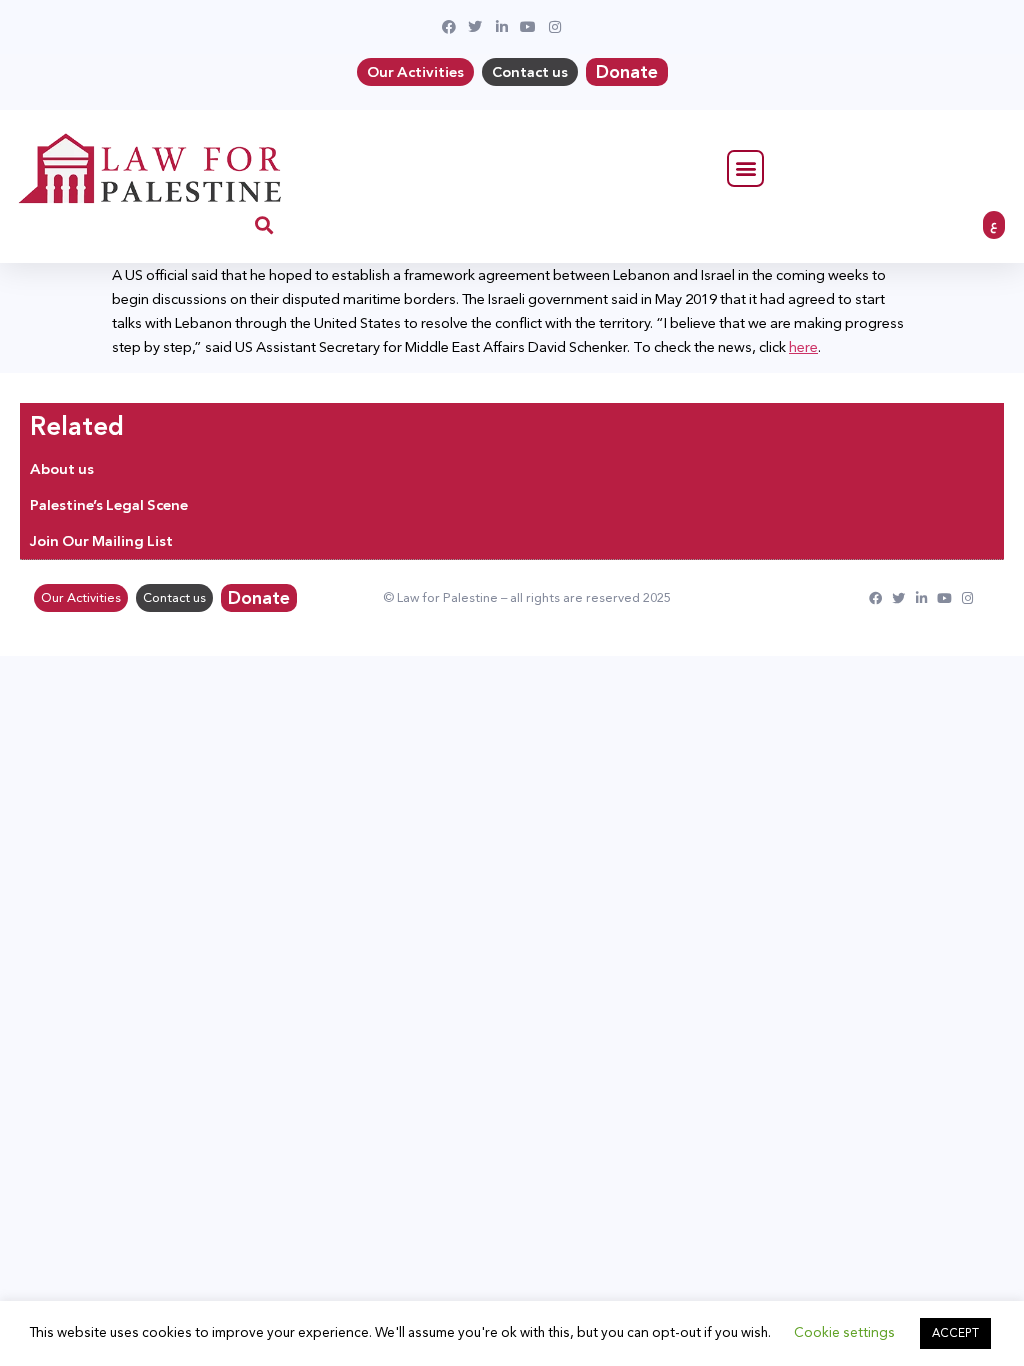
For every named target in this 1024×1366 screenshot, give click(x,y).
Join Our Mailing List (101, 541)
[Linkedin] (921, 598)
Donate (627, 72)
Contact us (530, 72)
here (803, 347)
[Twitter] (898, 598)
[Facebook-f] (875, 598)
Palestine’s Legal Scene (109, 505)
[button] (745, 168)
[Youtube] (944, 598)
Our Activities (415, 72)
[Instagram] (967, 598)
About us (62, 469)
